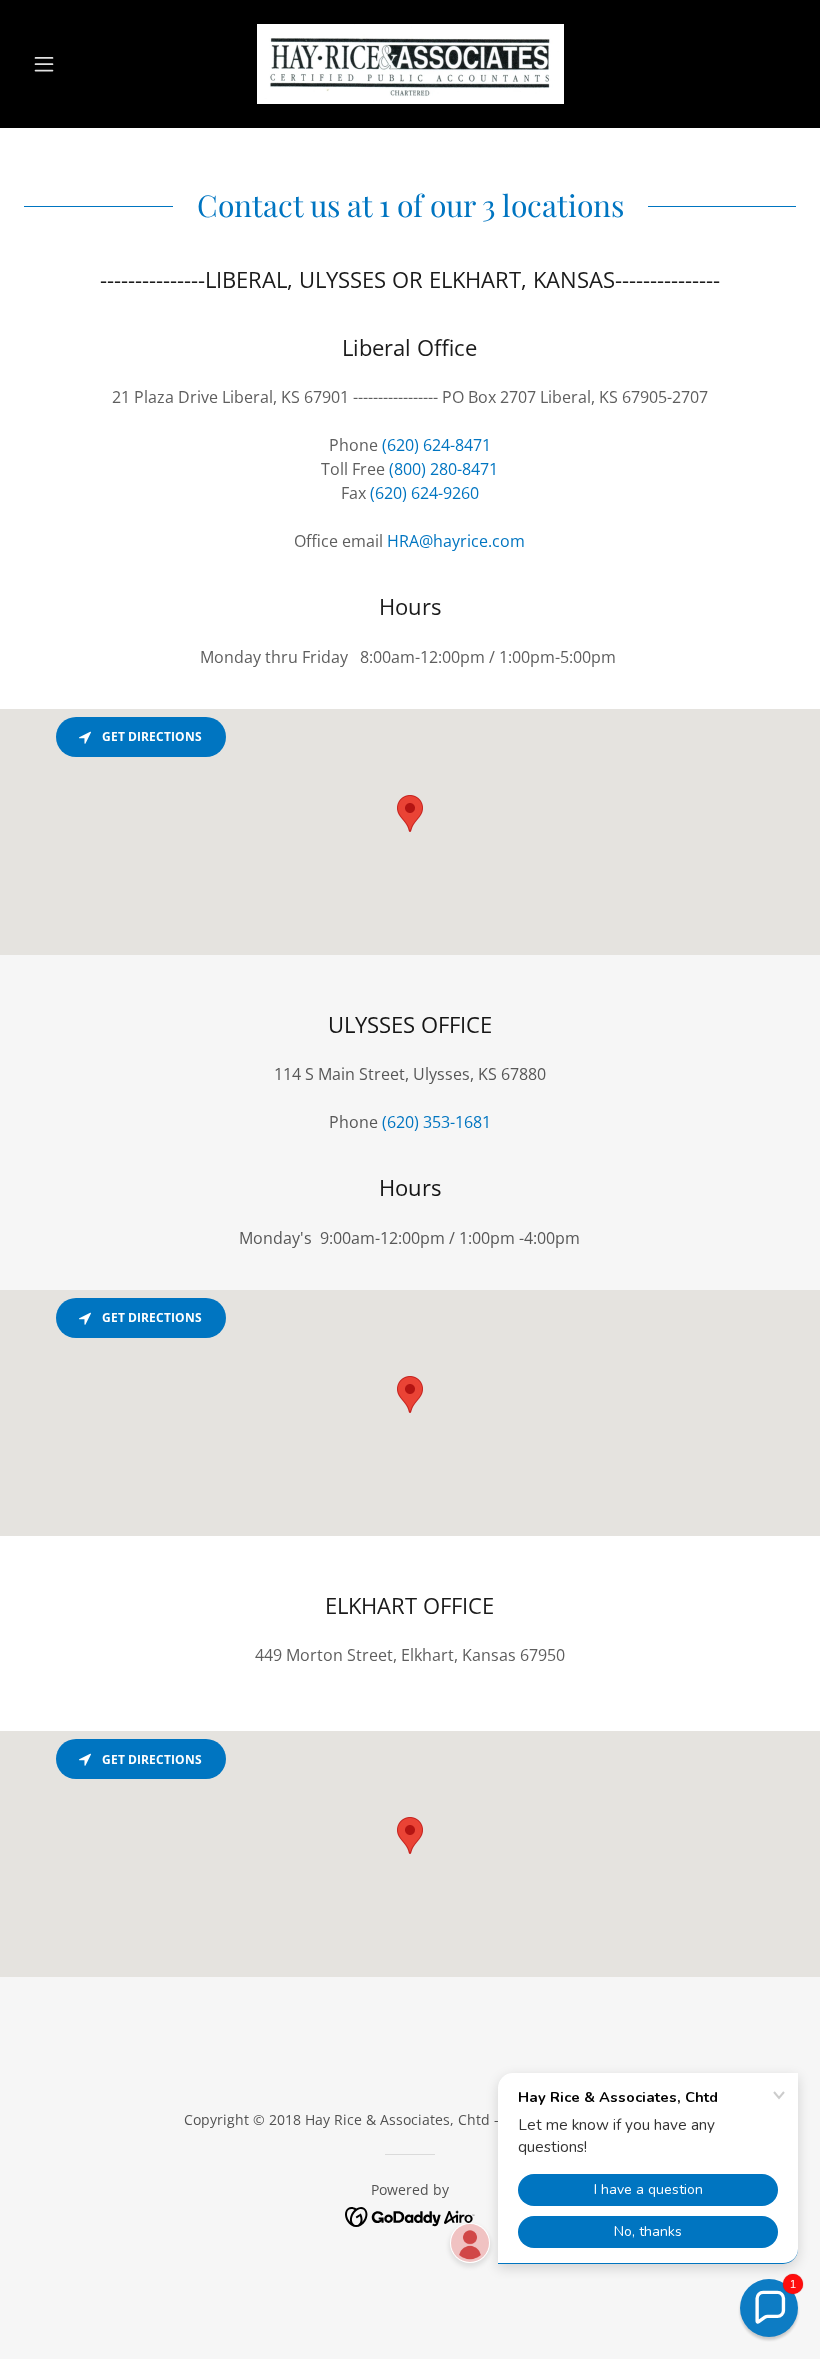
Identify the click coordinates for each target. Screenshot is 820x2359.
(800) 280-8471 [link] (443, 469)
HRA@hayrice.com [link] (456, 541)
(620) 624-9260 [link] (424, 493)
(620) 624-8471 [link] (436, 445)
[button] (82, 64)
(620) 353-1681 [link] (436, 1122)
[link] (410, 64)
